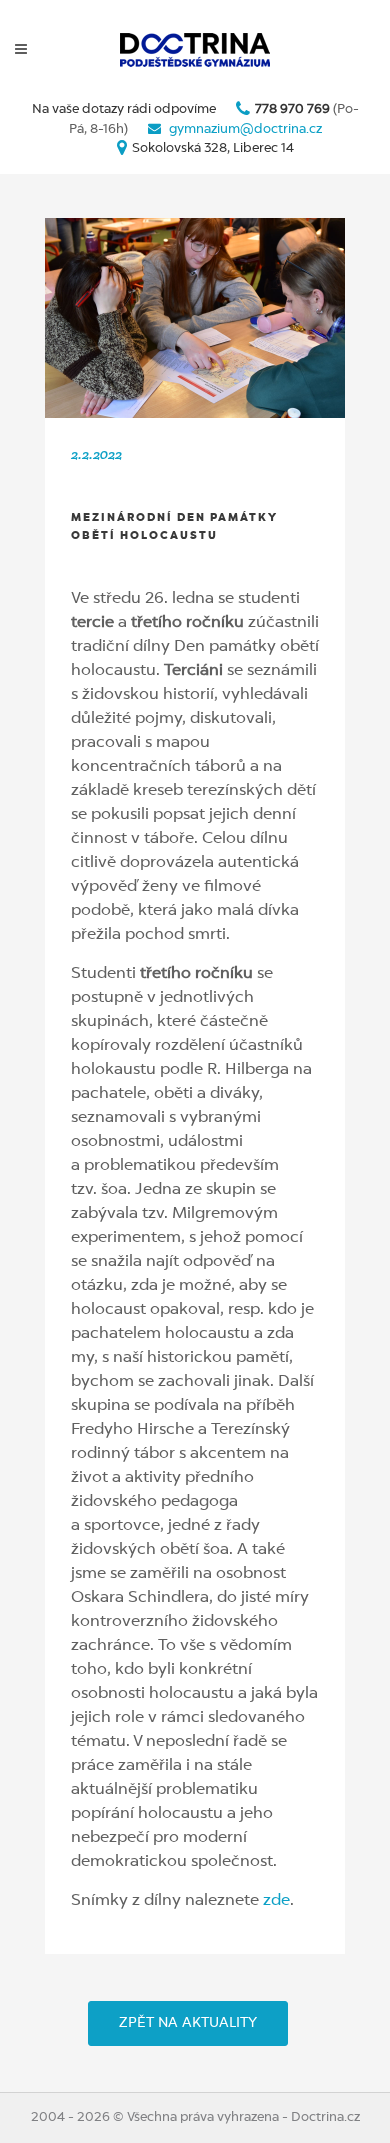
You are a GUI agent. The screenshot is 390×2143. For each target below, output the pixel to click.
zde (276, 1901)
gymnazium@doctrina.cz (245, 129)
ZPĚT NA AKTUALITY (188, 2023)
